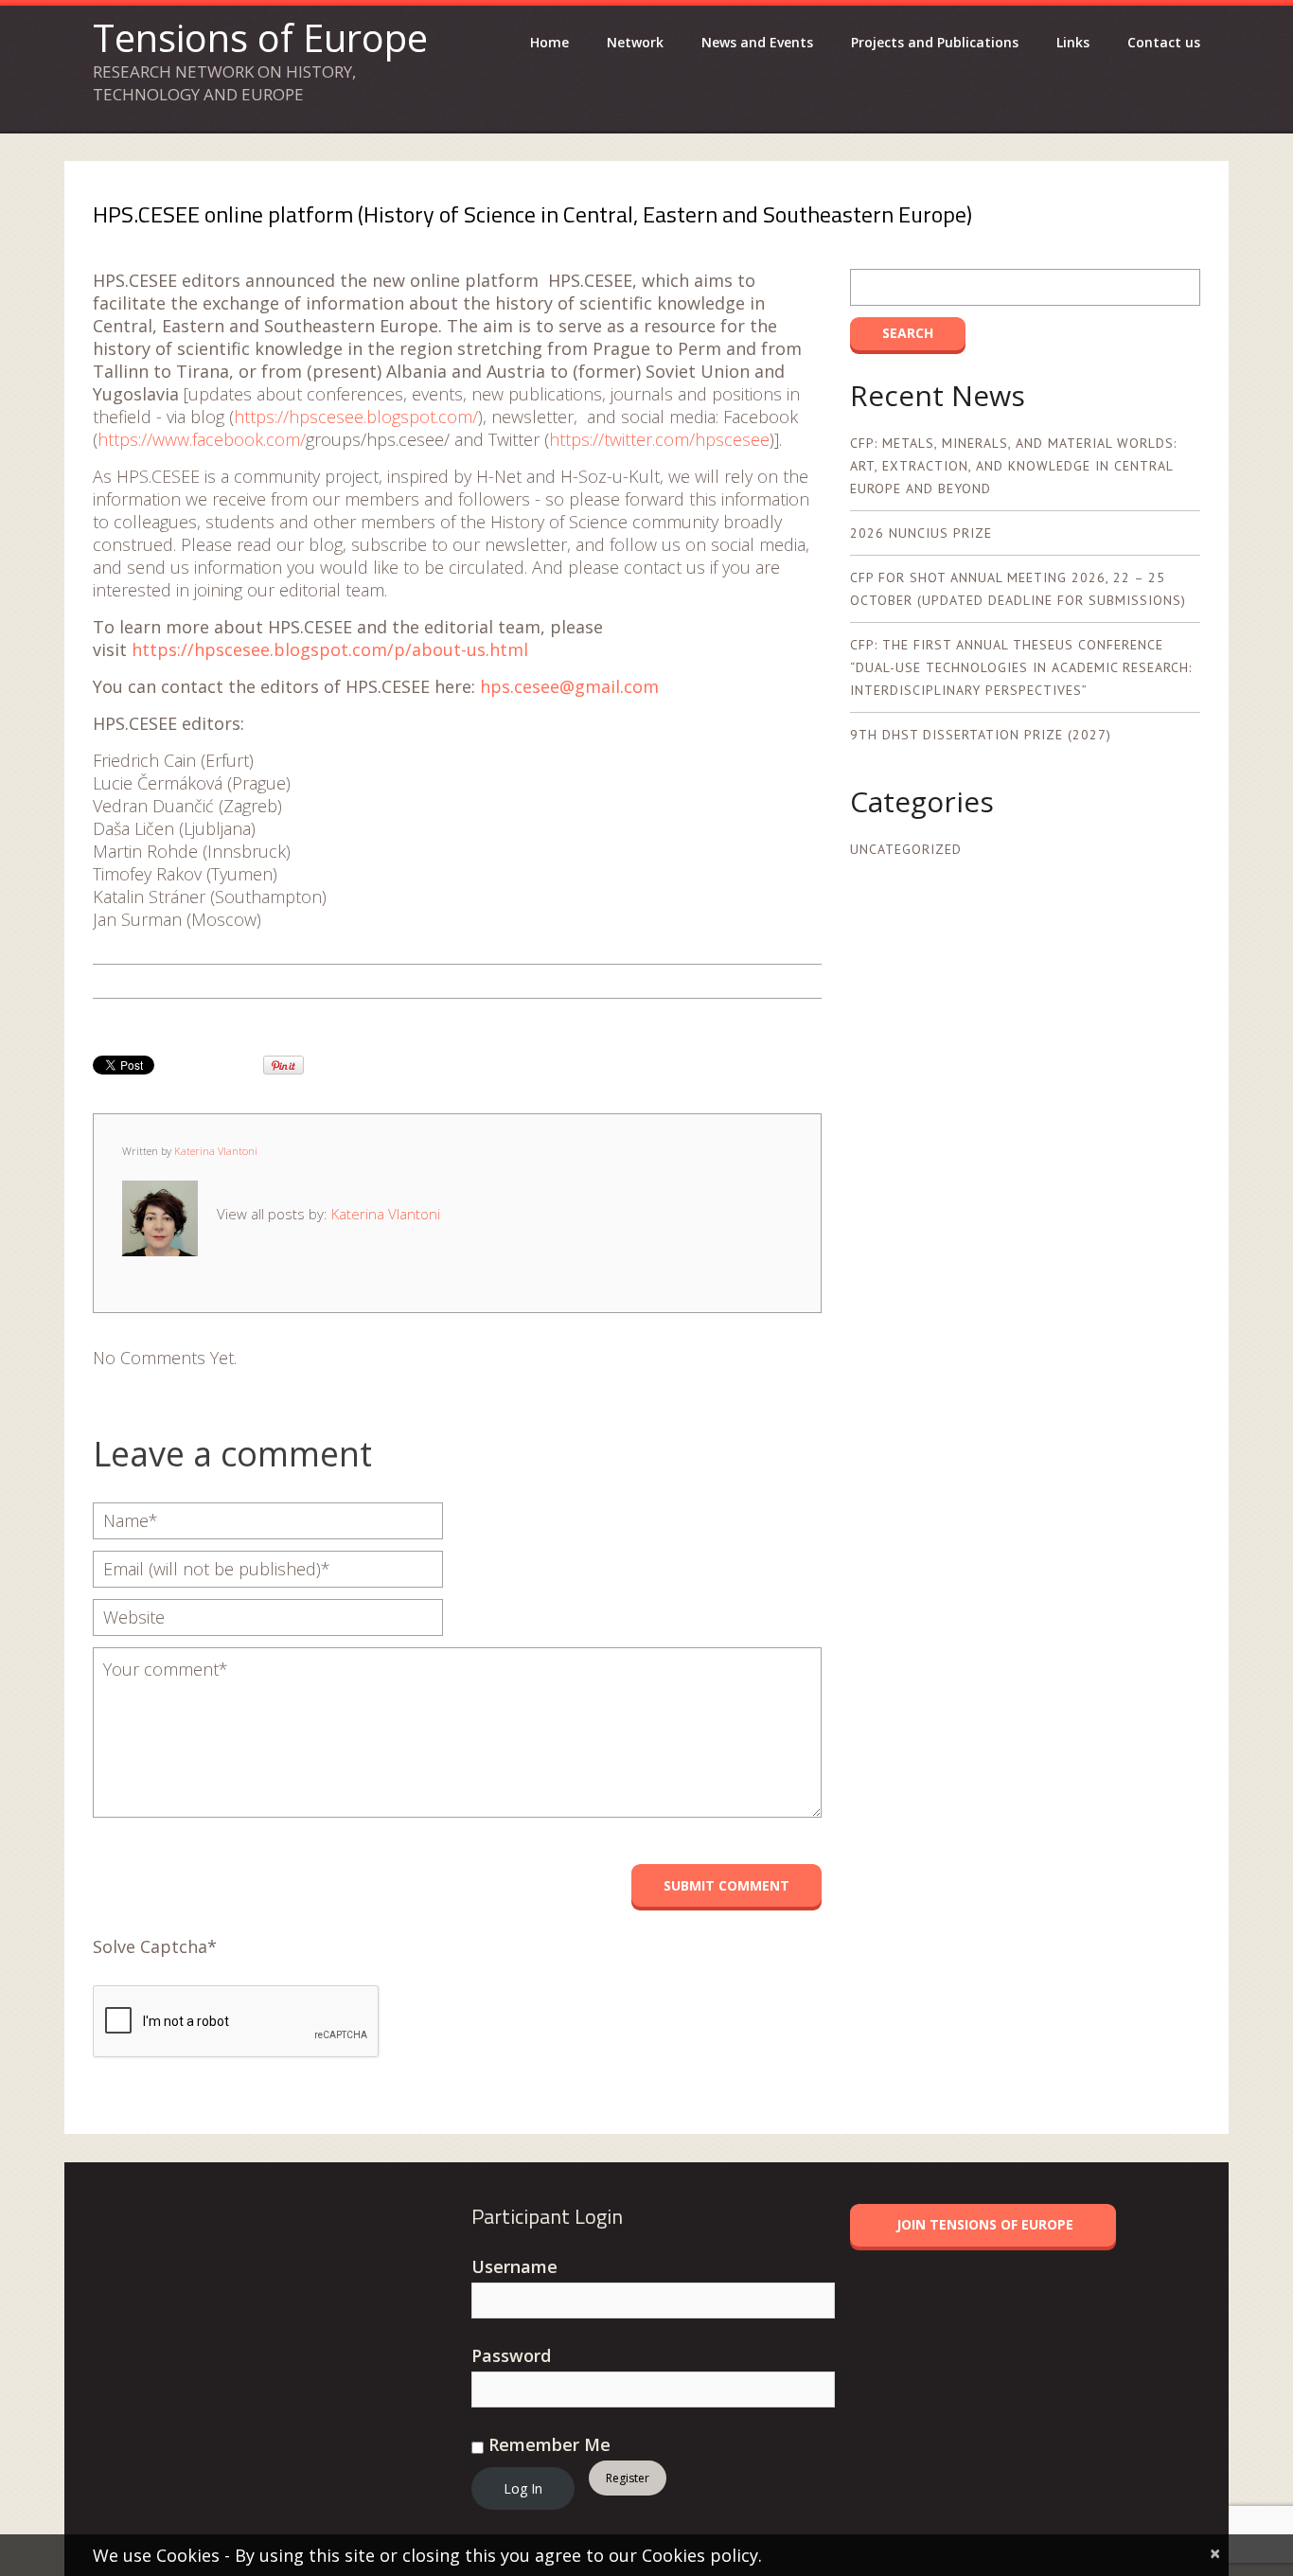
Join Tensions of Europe (985, 2224)
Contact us (1164, 43)
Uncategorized (906, 849)
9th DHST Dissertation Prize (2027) (981, 735)
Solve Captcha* (155, 1946)
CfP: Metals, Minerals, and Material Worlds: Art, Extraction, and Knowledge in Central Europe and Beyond (1013, 466)
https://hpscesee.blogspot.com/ (356, 417)
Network (635, 43)
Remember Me (547, 2444)
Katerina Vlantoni (216, 1151)
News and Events (757, 43)
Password (511, 2355)
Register (628, 2478)
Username (514, 2266)
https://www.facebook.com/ (202, 439)
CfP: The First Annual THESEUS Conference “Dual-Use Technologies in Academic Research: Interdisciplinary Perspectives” (1021, 667)
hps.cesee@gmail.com (569, 686)
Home (549, 43)
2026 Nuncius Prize (921, 533)
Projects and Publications (935, 43)
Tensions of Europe (260, 37)
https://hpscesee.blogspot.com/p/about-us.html (330, 649)
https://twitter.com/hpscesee (659, 439)
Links (1073, 43)
